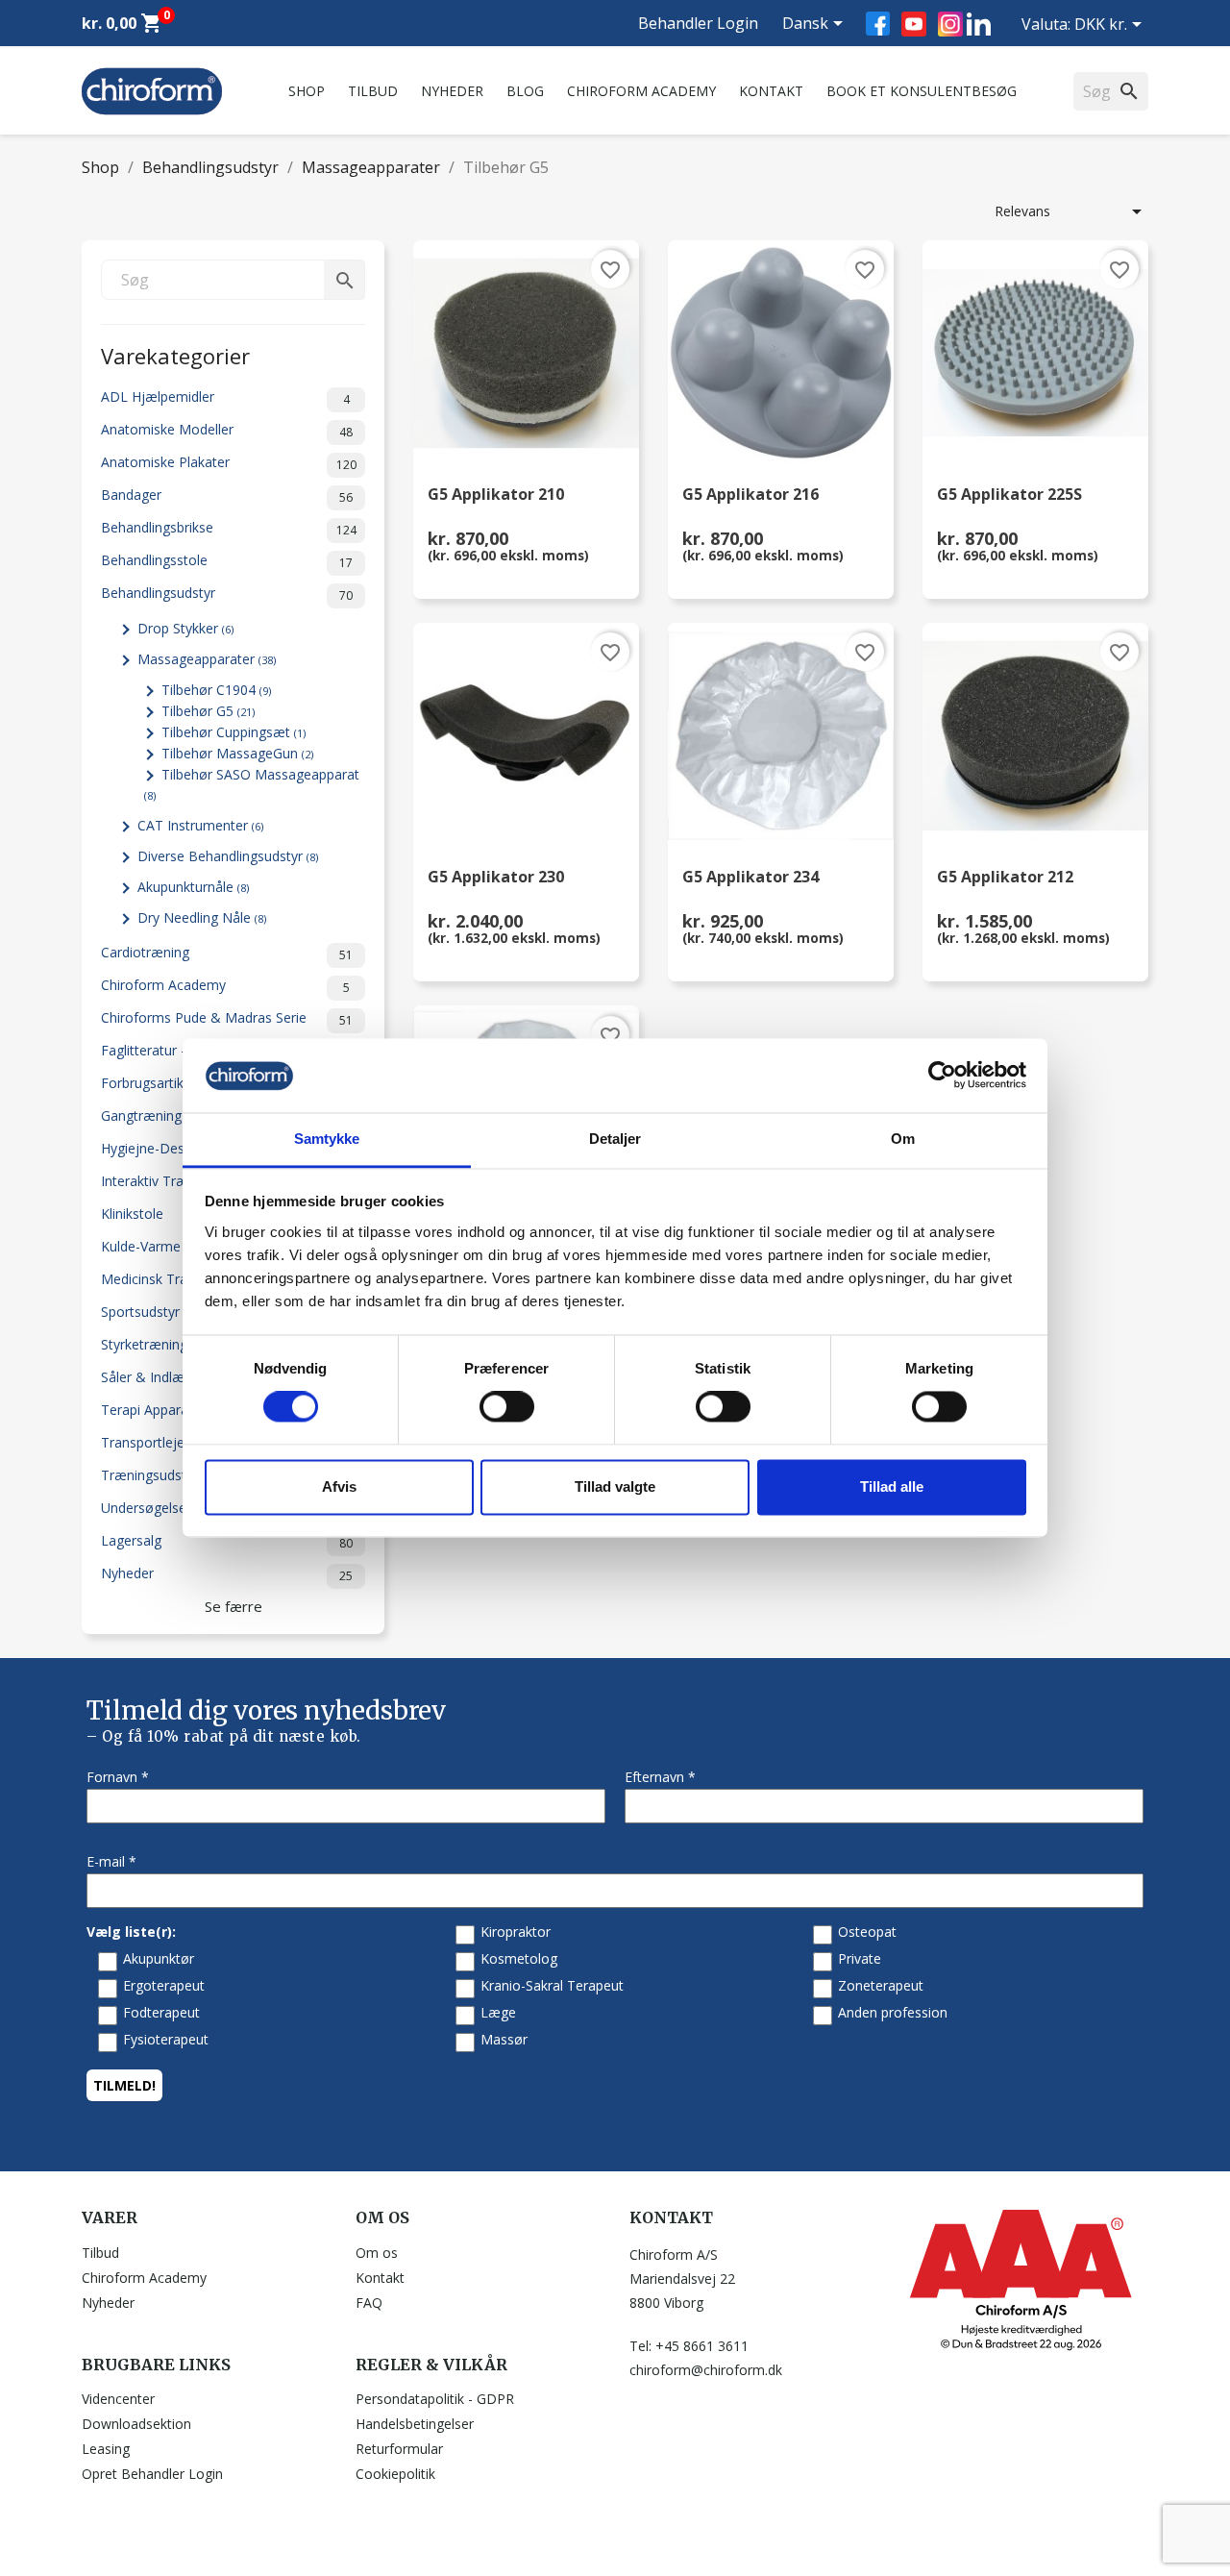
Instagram (950, 24)
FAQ (369, 2303)
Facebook (878, 24)
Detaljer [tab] (615, 1139)
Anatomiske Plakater (229, 463)
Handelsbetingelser (415, 2424)
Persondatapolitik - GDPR (435, 2399)
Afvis (339, 1486)
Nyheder (452, 91)
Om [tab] (903, 1139)
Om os (377, 2253)
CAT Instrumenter (200, 825)
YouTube (914, 24)
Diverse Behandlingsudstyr (228, 856)
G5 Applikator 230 (496, 878)
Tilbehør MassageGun (237, 753)
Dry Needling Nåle (202, 917)
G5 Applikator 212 (1005, 878)
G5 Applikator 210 (496, 495)
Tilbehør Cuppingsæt (234, 732)
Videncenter (118, 2399)
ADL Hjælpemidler (225, 397)
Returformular (399, 2449)
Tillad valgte (615, 1486)
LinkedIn (979, 24)
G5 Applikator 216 (750, 495)
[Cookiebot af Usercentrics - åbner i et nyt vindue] (942, 1076)
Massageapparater (207, 659)
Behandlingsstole (227, 561)
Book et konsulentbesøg (922, 91)
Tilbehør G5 (208, 711)
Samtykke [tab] (327, 1139)
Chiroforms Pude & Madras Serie (227, 1018)
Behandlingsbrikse (229, 528)
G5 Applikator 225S (1009, 495)
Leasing (106, 2449)
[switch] (507, 1407)
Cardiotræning (227, 953)
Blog (525, 91)
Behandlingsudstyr (227, 594)
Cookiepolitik (395, 2474)
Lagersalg (227, 1541)
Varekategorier (175, 354)
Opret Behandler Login (152, 2474)
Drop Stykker (185, 628)
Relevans (1071, 211)
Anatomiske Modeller (227, 430)
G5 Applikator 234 (750, 878)
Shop (307, 91)
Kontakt (771, 91)
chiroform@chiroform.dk (706, 2370)
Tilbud (373, 91)
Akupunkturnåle (193, 887)
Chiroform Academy (641, 91)
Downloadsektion (136, 2424)
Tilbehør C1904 (216, 690)
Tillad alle (892, 1486)
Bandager (227, 495)
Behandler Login (698, 23)
